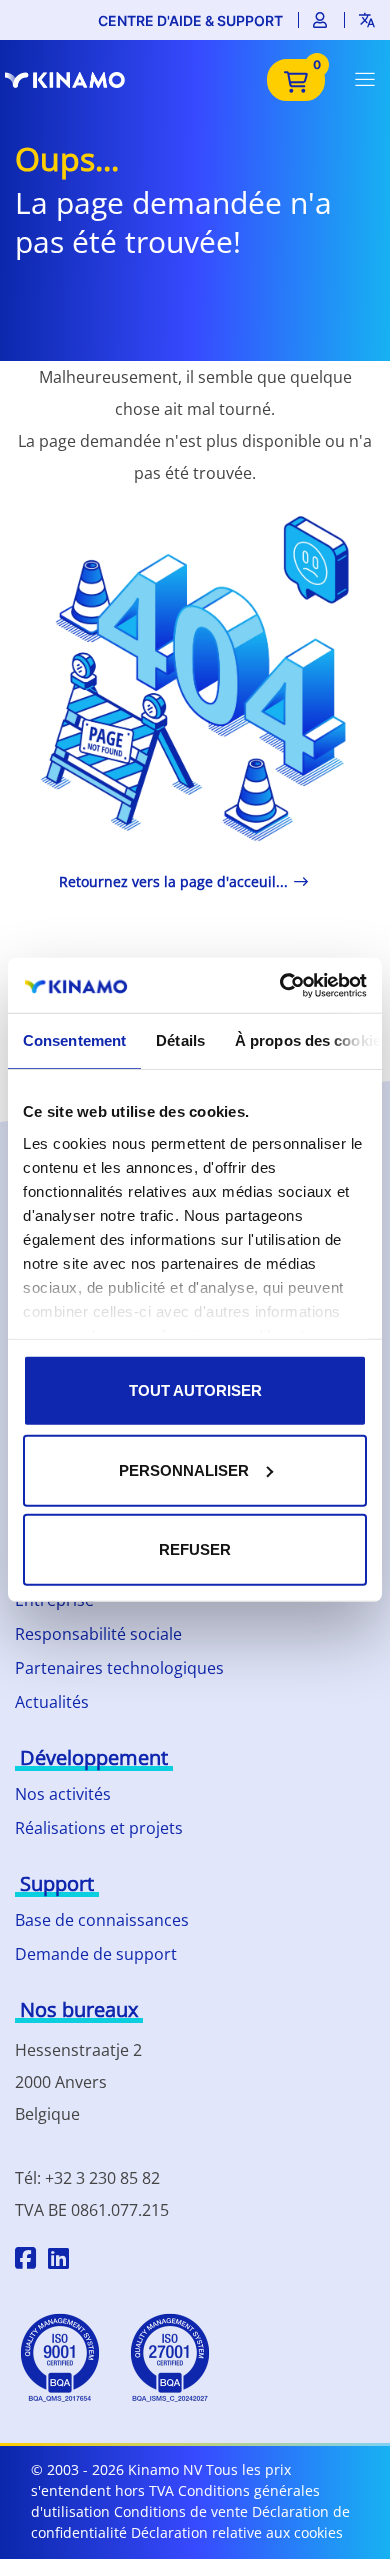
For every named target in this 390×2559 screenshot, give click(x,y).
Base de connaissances (102, 1920)
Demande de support (96, 1954)
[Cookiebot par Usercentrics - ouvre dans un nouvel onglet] (280, 985)
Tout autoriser (195, 1390)
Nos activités (63, 1794)
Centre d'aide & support (190, 20)
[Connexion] (321, 20)
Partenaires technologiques (119, 1668)
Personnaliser (184, 1469)
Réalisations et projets (99, 1828)
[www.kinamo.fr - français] (75, 80)
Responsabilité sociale (98, 1634)
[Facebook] (25, 2261)
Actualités (52, 1702)
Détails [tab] (180, 1040)
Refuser (195, 1549)
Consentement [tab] (74, 1040)
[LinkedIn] (58, 2261)
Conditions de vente (181, 2511)
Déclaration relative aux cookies (237, 2532)
